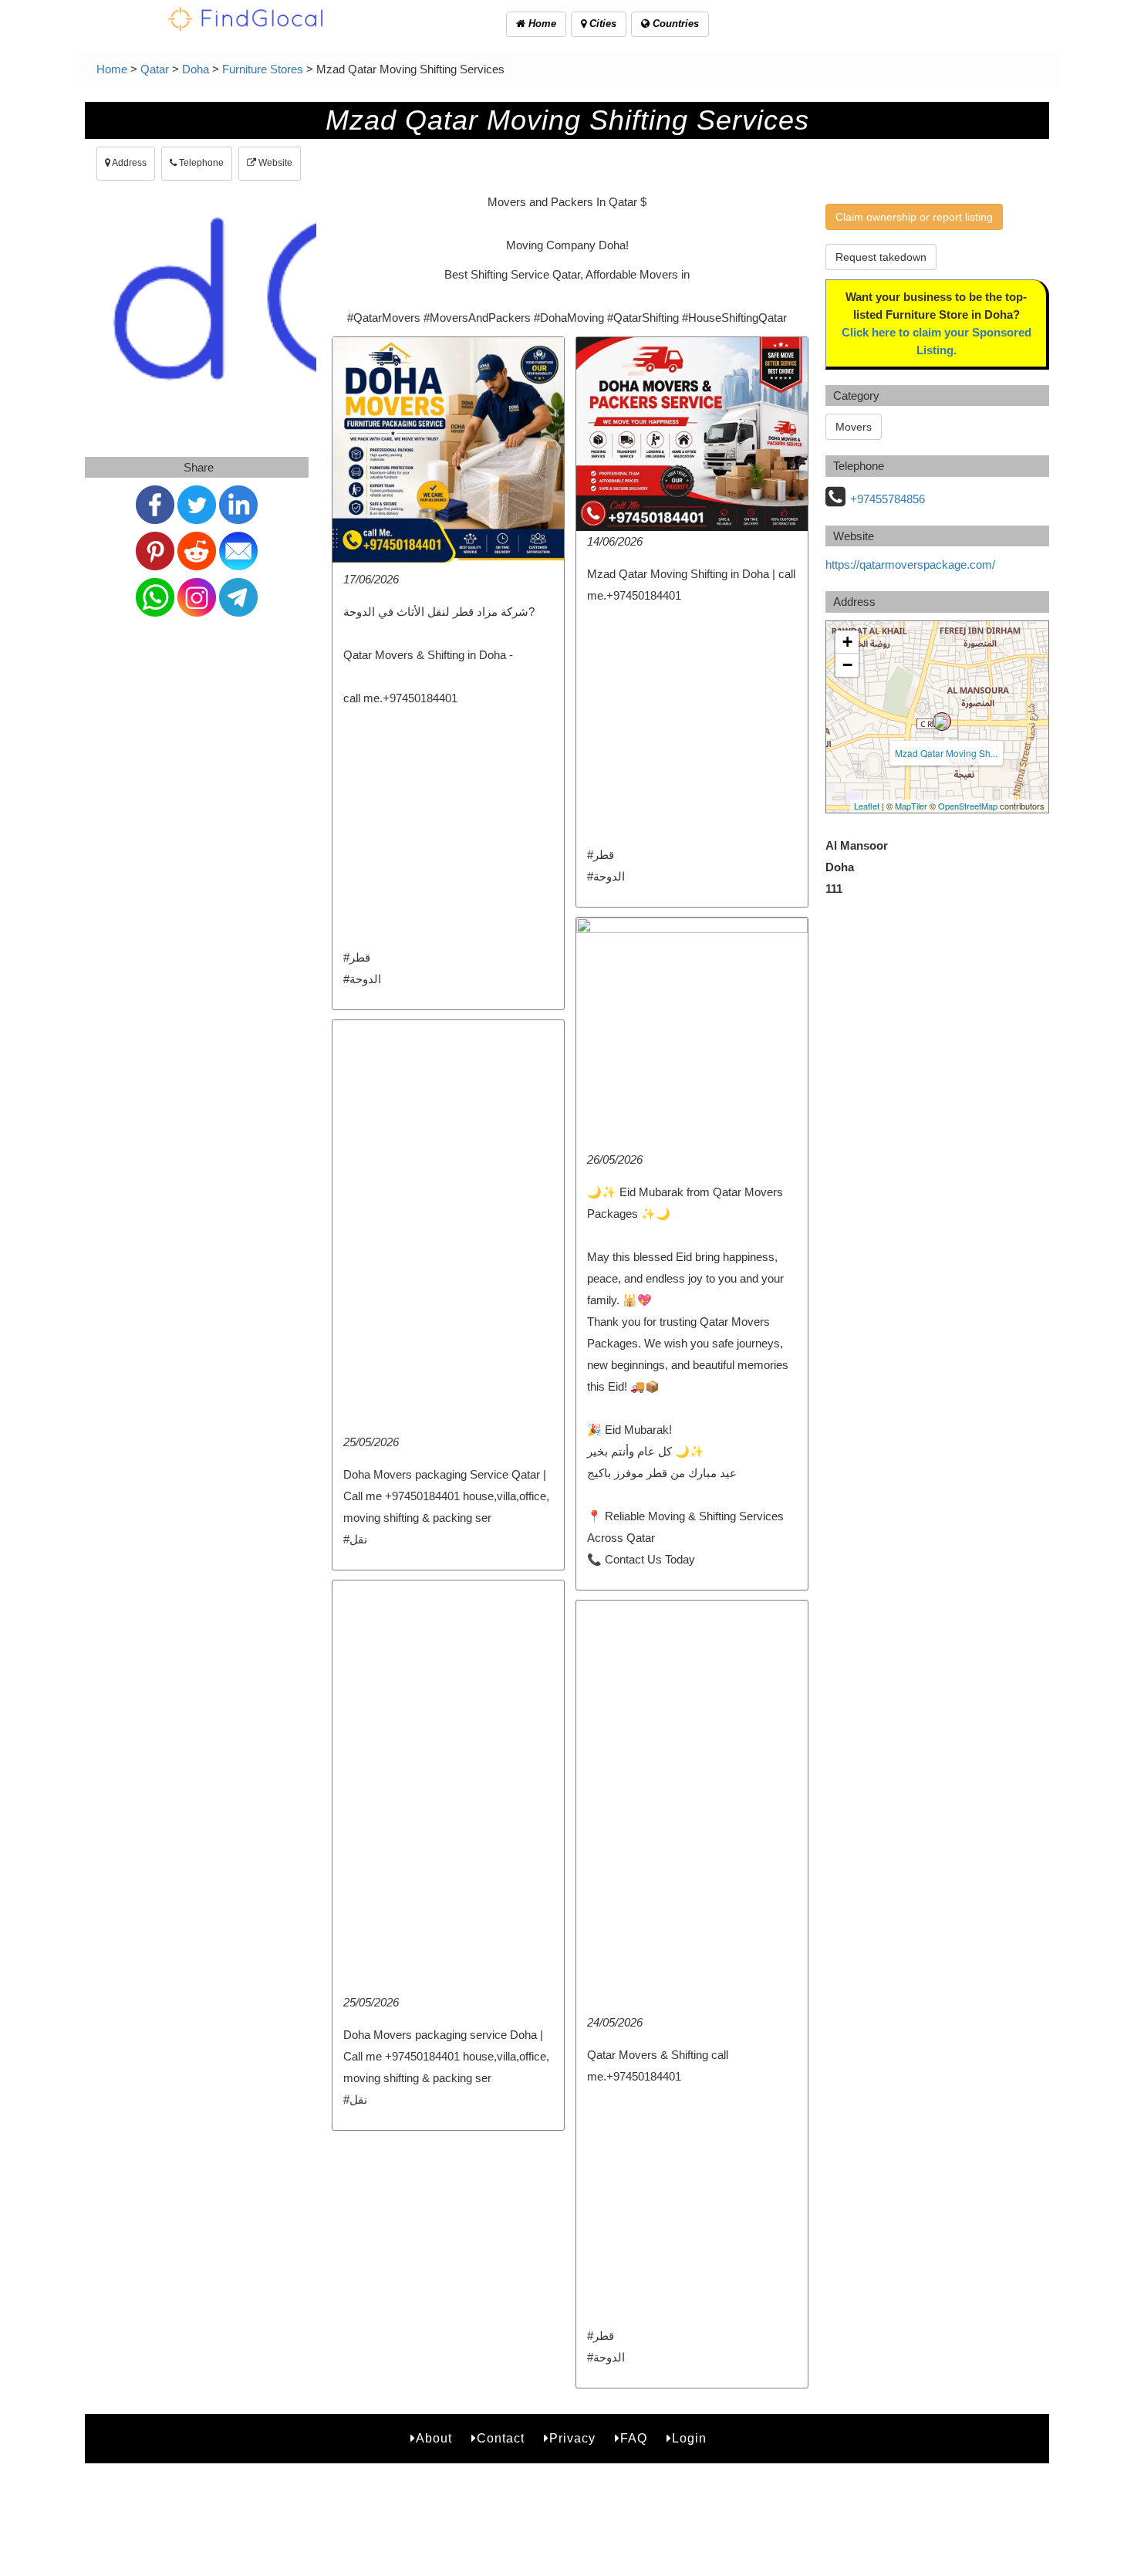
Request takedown (881, 257)
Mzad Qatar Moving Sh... (946, 753)
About (434, 2438)
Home (541, 24)
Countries (674, 24)
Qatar (155, 69)
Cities (601, 24)
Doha (196, 69)
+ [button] (847, 642)
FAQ (634, 2438)
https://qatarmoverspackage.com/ (910, 565)
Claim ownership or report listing (914, 217)
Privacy (572, 2438)
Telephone (200, 163)
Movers (854, 427)
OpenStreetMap (968, 806)
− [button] (847, 665)
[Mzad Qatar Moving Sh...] (942, 722)
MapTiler (911, 806)
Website (274, 163)
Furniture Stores (263, 69)
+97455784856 (888, 499)
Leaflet (867, 806)
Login (689, 2438)
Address (128, 163)
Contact (501, 2438)
